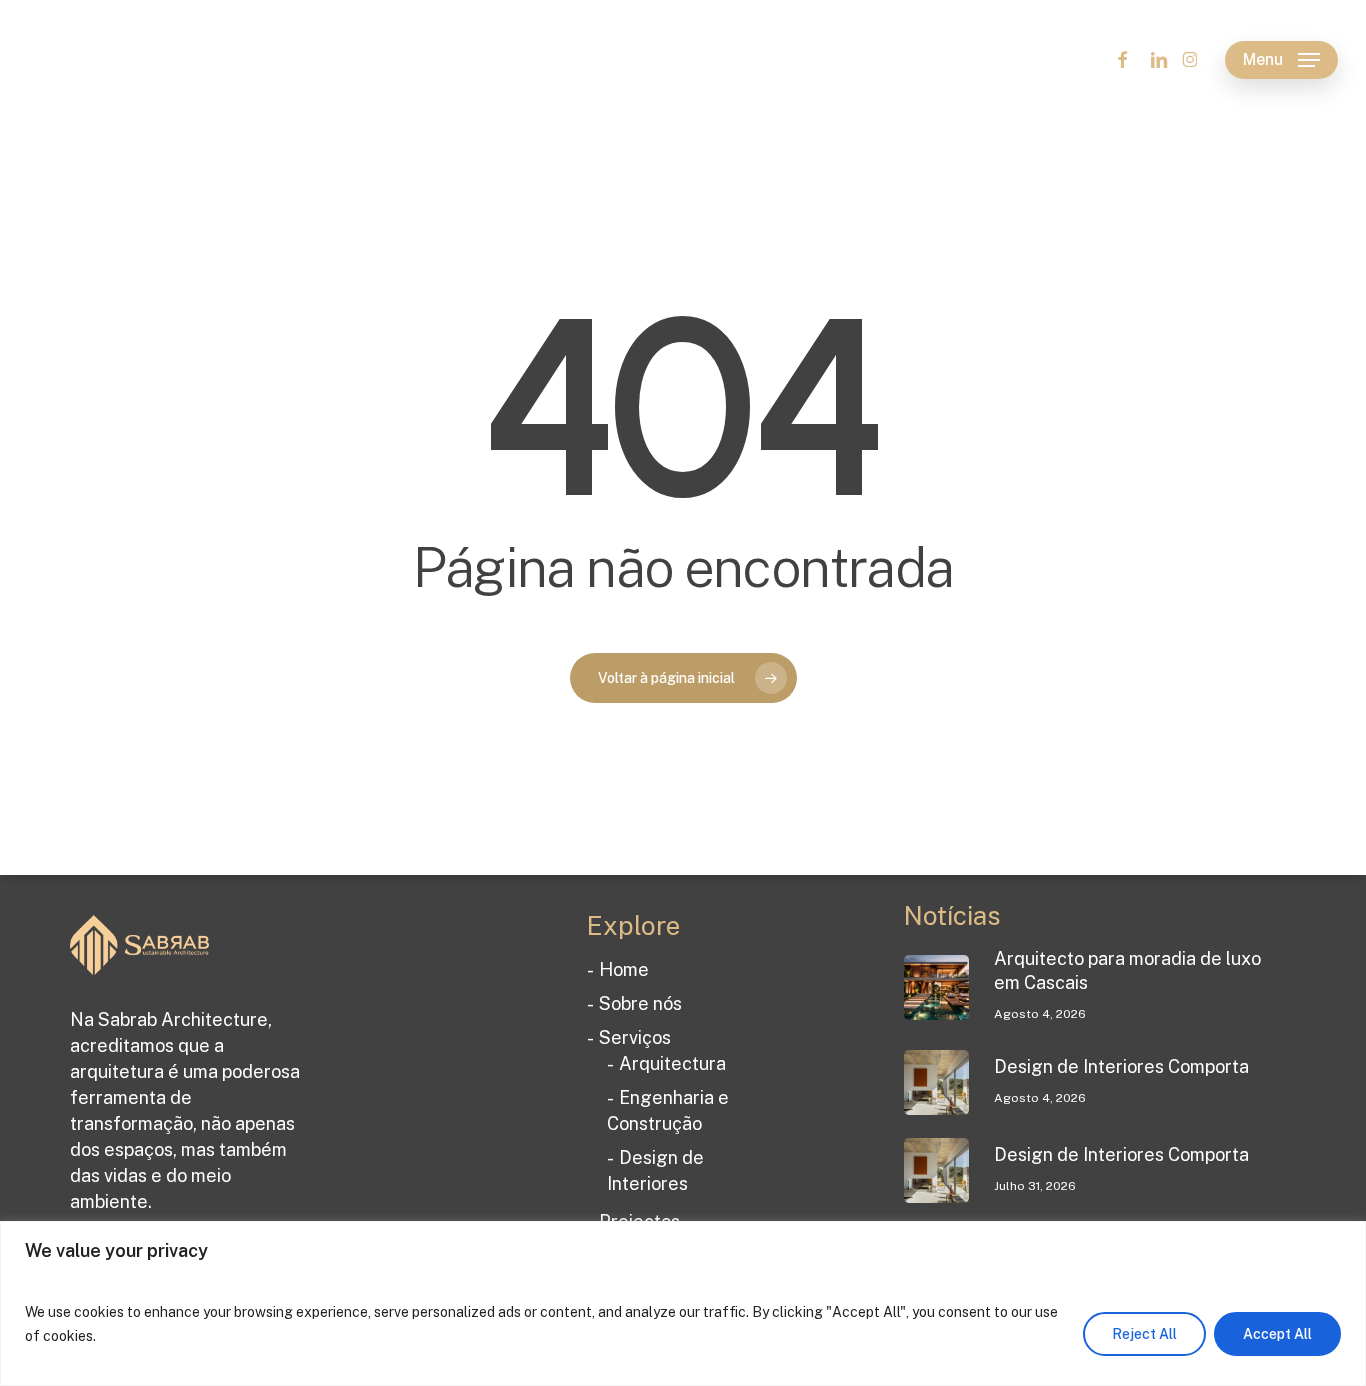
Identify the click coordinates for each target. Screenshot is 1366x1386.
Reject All (1144, 1334)
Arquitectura (672, 1063)
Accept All (1277, 1334)
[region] (683, 1303)
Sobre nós (640, 1003)
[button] (1281, 60)
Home (624, 969)
